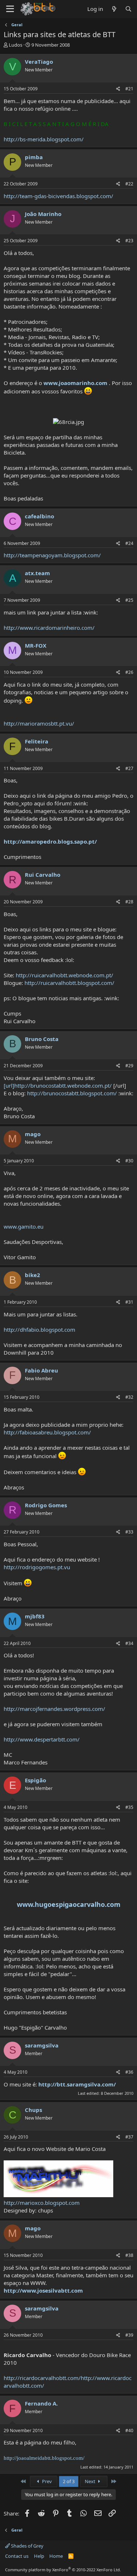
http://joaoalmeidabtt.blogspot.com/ (44, 2458)
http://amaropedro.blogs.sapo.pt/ (50, 841)
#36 (129, 2072)
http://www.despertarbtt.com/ (42, 1739)
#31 (129, 1302)
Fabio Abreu (41, 1370)
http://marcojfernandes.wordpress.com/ (54, 1709)
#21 (129, 89)
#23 (129, 241)
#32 (129, 1397)
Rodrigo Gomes (46, 1505)
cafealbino (39, 516)
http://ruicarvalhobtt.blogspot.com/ (69, 983)
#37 (129, 2137)
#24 (129, 543)
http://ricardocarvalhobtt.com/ (42, 2378)
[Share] (118, 89)
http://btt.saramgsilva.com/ (77, 2084)
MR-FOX (36, 645)
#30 (129, 1161)
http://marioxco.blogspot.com (42, 2203)
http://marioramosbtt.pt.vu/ (39, 723)
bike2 (33, 1275)
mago (33, 1134)
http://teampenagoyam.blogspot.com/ (52, 555)
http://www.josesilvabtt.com (43, 2290)
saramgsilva (42, 2045)
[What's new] (114, 9)
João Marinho (43, 214)
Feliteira (37, 741)
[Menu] (10, 9)
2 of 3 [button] (69, 2481)
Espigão (35, 1780)
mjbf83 (35, 1616)
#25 (129, 600)
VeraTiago (39, 62)
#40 (129, 2430)
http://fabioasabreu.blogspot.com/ (47, 1432)
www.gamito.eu (24, 1226)
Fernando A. (41, 2403)
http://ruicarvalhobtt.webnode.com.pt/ (64, 975)
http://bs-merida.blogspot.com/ (44, 139)
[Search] (128, 9)
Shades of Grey (27, 2546)
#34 (129, 1643)
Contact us (17, 2556)
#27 (129, 768)
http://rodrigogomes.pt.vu (37, 1567)
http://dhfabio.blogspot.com (39, 1330)
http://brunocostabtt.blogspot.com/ (72, 1093)
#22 (129, 184)
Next (91, 2481)
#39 (129, 2335)
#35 (129, 1807)
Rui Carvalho (43, 875)
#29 (129, 1066)
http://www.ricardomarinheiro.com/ (49, 628)
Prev (46, 2481)
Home (56, 2556)
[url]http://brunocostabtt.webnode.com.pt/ (58, 1085)
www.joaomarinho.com (75, 383)
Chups (33, 2110)
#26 (129, 672)
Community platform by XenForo (63, 2570)
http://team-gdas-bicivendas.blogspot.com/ (58, 196)
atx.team (37, 573)
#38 (129, 2255)
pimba (34, 157)
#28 (129, 902)
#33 (129, 1532)
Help (39, 2556)
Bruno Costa (42, 1039)
